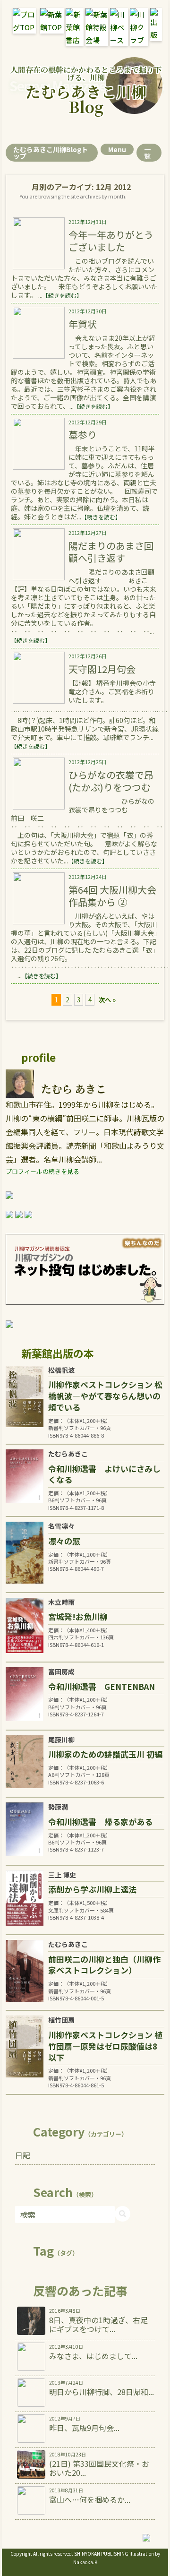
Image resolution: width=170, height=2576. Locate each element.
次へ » (107, 1000)
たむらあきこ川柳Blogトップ (51, 153)
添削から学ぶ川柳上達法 (92, 1889)
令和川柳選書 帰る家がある (100, 1822)
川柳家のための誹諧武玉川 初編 (105, 1754)
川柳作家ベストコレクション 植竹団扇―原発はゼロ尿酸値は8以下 (105, 2046)
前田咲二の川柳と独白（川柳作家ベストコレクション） (104, 1965)
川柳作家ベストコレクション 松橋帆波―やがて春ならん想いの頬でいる (105, 1396)
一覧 (147, 153)
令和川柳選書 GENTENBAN (102, 1686)
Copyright (21, 2554)
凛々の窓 (64, 1541)
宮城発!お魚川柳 (78, 1616)
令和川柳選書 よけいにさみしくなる (104, 1474)
